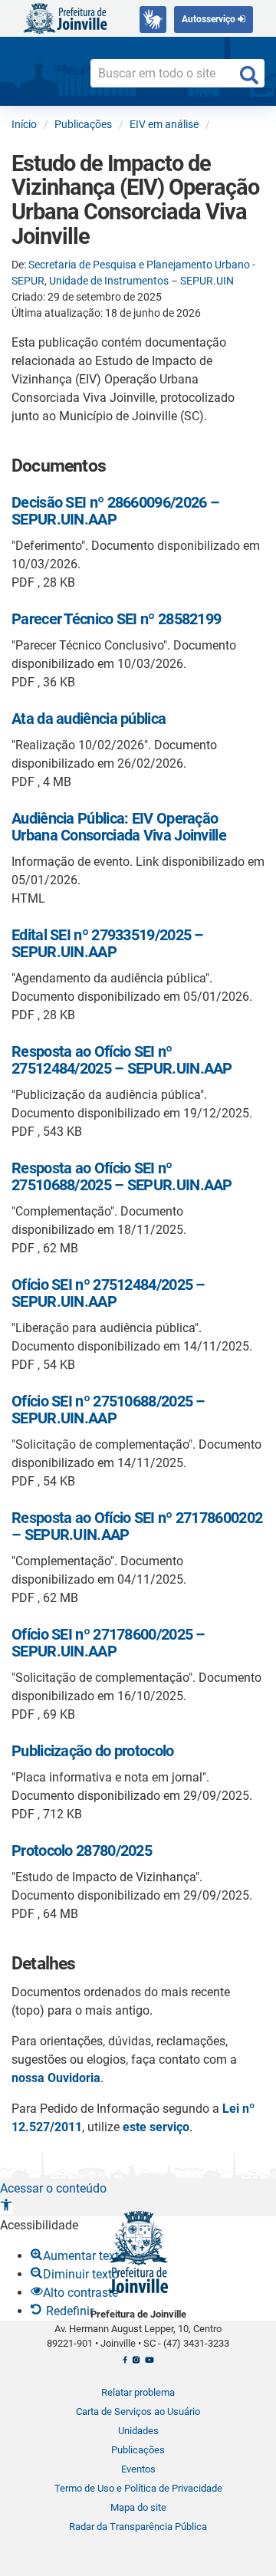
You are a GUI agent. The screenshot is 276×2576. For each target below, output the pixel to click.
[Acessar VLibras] (153, 20)
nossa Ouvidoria (56, 2078)
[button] (6, 2207)
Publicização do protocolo (93, 1751)
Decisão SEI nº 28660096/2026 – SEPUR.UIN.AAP (115, 511)
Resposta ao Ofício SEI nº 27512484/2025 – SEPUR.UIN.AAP (122, 1060)
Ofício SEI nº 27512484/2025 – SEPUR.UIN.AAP (108, 1293)
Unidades (138, 2431)
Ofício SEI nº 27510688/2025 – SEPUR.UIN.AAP (108, 1410)
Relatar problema (138, 2392)
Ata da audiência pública (89, 719)
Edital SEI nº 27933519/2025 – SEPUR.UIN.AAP (108, 943)
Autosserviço (210, 19)
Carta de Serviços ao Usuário (138, 2412)
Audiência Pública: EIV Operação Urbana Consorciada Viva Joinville (119, 827)
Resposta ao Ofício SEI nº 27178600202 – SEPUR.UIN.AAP (137, 1526)
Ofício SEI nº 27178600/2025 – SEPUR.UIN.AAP (108, 1643)
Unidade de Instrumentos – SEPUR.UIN (141, 281)
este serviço (156, 2127)
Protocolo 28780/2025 (82, 1851)
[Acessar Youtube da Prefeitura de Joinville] (149, 2364)
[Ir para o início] (65, 17)
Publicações (138, 2450)
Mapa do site (138, 2507)
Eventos (138, 2469)
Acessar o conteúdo (53, 2188)
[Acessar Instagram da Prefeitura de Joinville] (136, 2364)
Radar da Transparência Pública (138, 2527)
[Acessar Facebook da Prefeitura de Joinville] (125, 2364)
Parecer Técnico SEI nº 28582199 (116, 619)
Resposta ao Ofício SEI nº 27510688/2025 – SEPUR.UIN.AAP (122, 1176)
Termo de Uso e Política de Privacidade (138, 2488)
